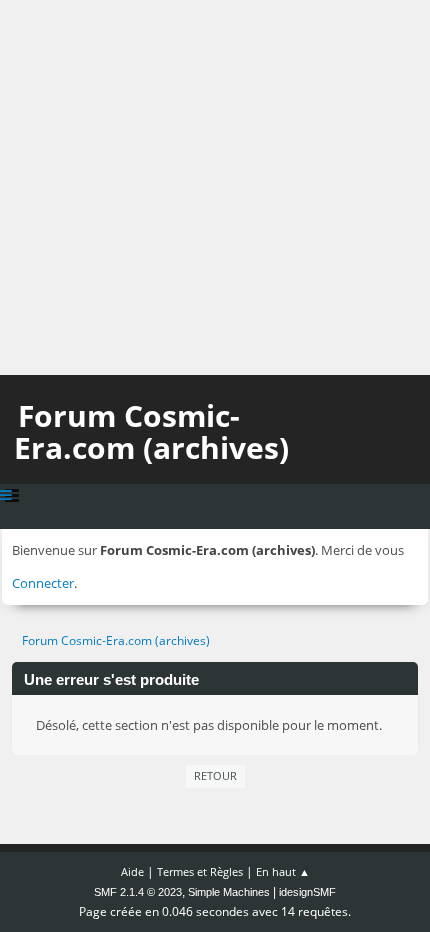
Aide (132, 871)
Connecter (43, 583)
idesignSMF (307, 892)
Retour (215, 775)
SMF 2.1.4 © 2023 (138, 892)
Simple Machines (229, 892)
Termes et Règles (200, 871)
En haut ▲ (283, 871)
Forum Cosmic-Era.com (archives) (151, 431)
